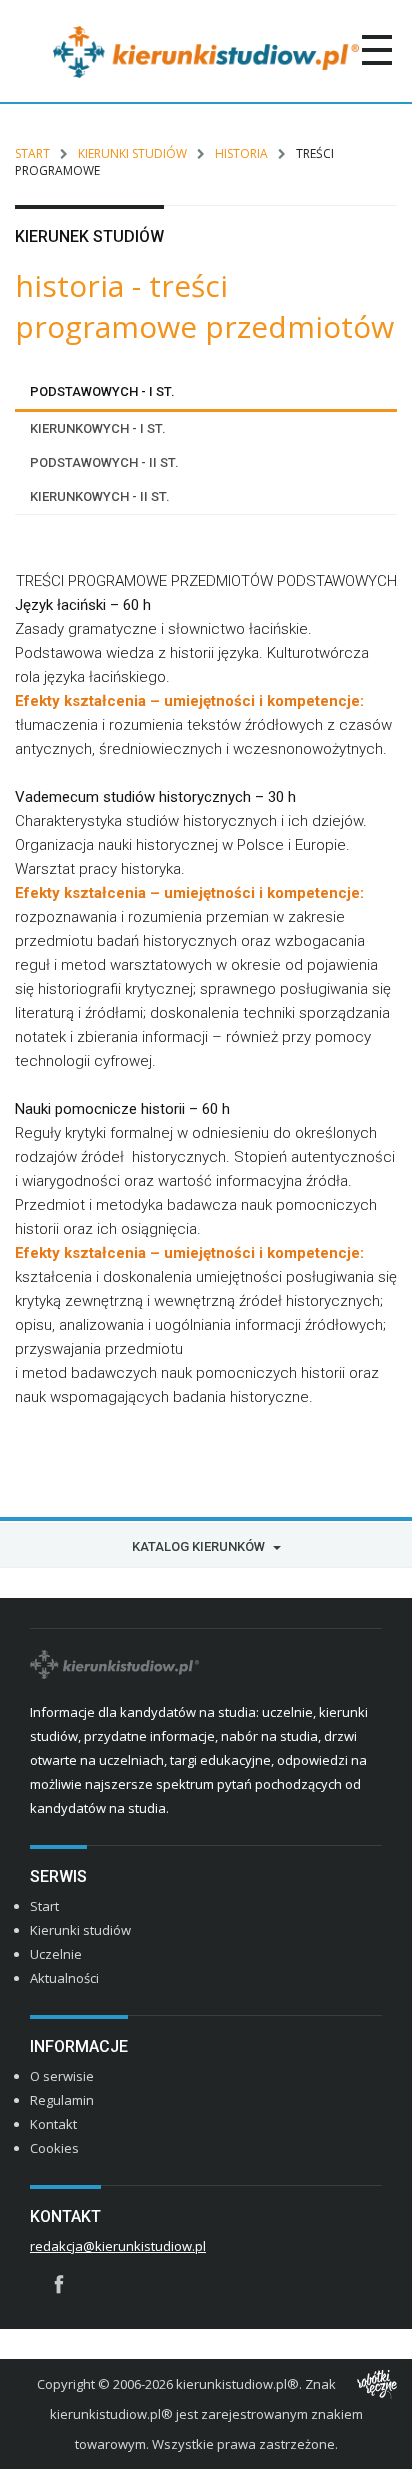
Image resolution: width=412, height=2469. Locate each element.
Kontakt (53, 2124)
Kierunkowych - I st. (98, 428)
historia (241, 153)
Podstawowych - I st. (102, 391)
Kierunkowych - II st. (100, 496)
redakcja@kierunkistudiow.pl (118, 2246)
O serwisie (62, 2076)
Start (32, 153)
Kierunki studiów (132, 153)
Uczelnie (56, 1954)
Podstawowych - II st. (104, 462)
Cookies (54, 2148)
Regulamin (62, 2100)
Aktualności (64, 1978)
